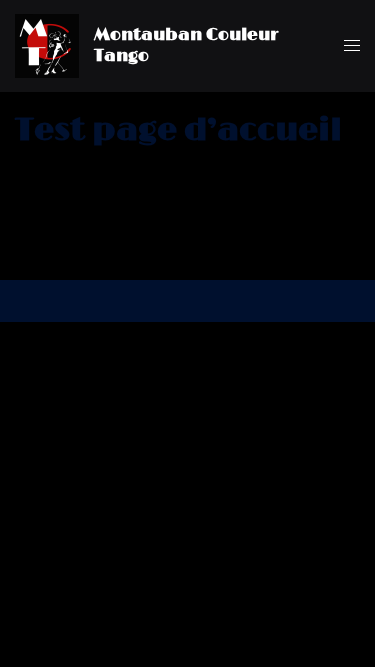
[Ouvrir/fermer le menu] (352, 45)
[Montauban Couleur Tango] (47, 46)
